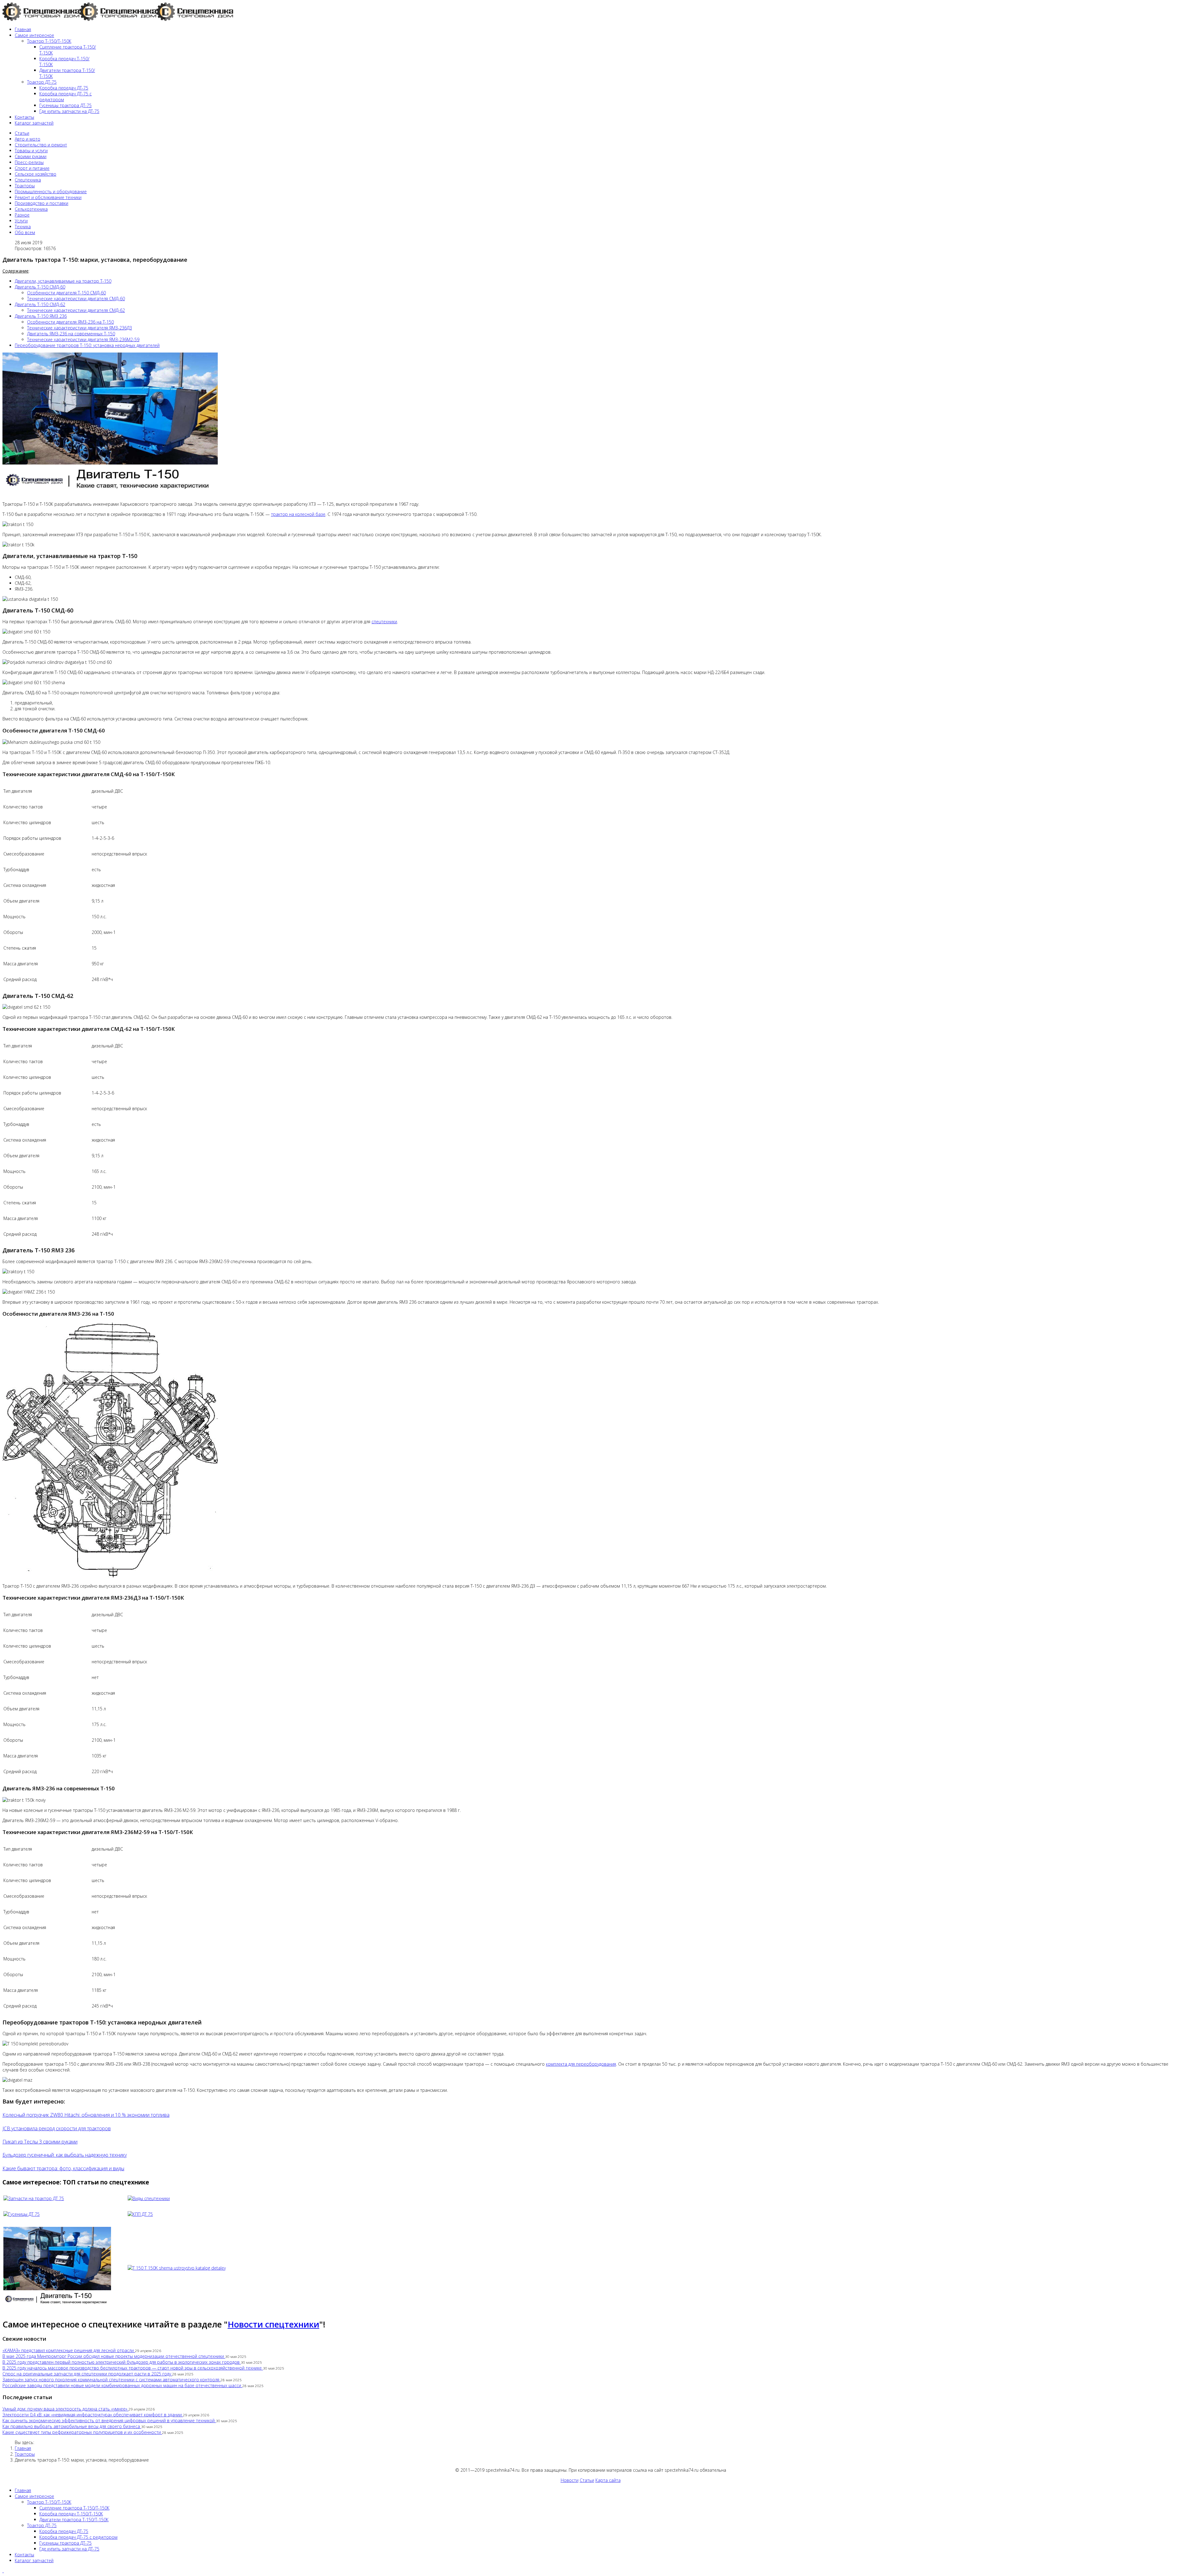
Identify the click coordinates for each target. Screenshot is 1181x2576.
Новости (570, 2480)
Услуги (21, 221)
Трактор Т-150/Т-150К (49, 41)
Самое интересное (34, 35)
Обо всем (25, 232)
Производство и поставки (42, 203)
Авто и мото (28, 139)
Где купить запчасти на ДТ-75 (69, 111)
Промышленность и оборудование (51, 191)
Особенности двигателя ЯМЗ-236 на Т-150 (70, 322)
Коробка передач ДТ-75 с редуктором (78, 2537)
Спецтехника (28, 180)
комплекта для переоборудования (581, 2064)
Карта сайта (608, 2480)
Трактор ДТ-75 (42, 82)
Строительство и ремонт (41, 145)
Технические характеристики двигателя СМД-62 (76, 310)
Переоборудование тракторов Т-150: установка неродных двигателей (87, 345)
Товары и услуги (31, 151)
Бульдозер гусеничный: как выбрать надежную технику (65, 2155)
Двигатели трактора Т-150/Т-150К (74, 2520)
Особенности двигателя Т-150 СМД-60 (66, 293)
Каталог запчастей (34, 123)
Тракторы (25, 186)
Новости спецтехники (273, 2324)
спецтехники (384, 622)
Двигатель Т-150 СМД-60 (40, 287)
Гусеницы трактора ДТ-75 (66, 105)
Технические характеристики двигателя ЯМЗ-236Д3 (80, 328)
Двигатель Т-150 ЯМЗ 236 (41, 316)
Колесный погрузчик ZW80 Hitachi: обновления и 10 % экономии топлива (86, 2115)
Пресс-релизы (29, 162)
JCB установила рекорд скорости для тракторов (57, 2128)
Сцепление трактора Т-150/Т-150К (74, 2508)
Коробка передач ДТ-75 (64, 88)
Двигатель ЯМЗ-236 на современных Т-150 (71, 334)
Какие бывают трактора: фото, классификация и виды (63, 2168)
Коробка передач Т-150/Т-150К (71, 2514)
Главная (23, 29)
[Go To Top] (3, 2571)
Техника (23, 227)
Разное (22, 215)
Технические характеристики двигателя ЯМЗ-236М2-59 (83, 339)
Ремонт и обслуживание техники (48, 197)
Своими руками (31, 156)
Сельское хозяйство (36, 174)
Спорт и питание (32, 168)
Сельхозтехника (31, 209)
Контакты (24, 117)
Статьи (22, 133)
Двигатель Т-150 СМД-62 (40, 304)
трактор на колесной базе (298, 514)
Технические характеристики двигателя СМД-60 (76, 299)
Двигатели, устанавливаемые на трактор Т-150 (63, 281)
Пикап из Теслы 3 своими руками (40, 2142)
